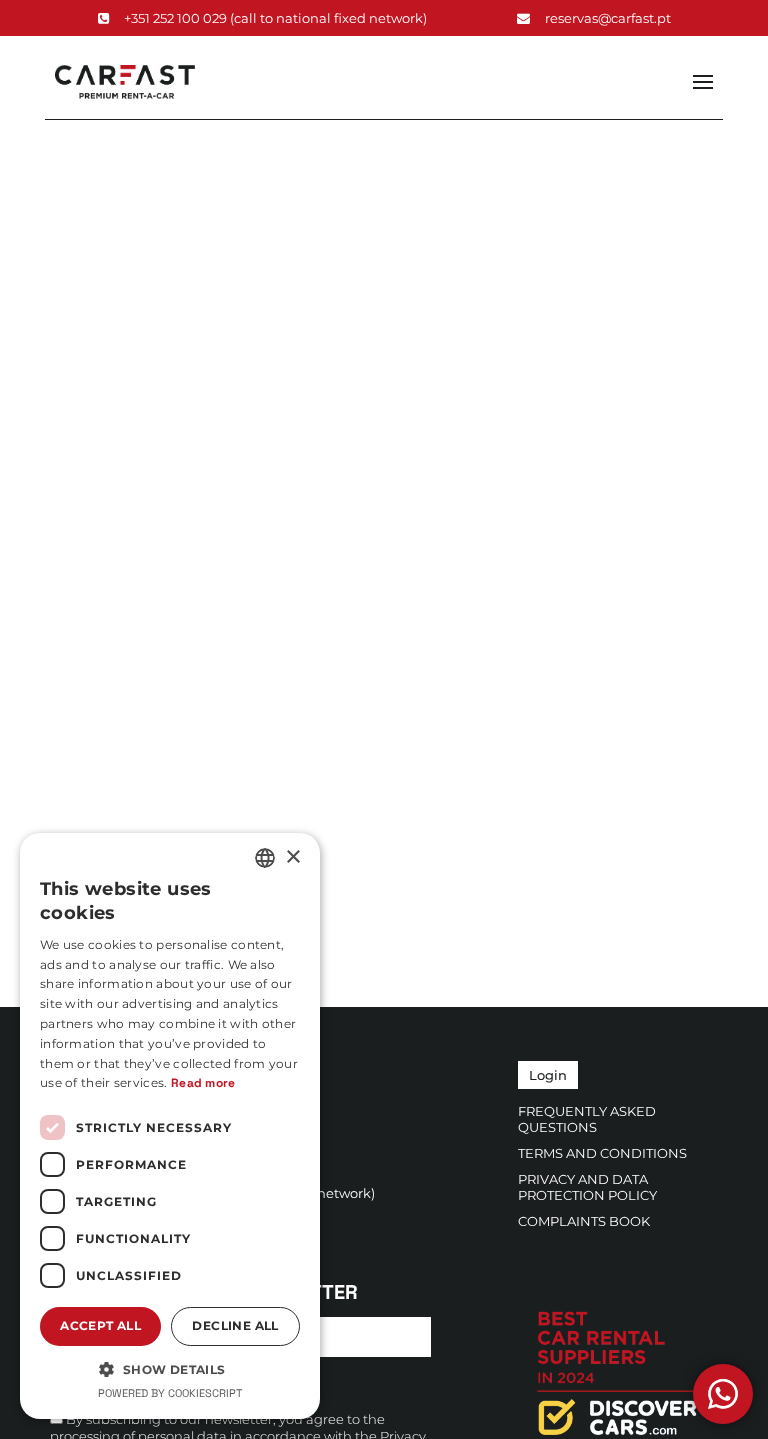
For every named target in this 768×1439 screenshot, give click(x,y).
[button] (170, 1368)
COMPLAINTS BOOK (584, 1221)
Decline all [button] (235, 1325)
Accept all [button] (100, 1325)
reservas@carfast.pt (608, 18)
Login (548, 1075)
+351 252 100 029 (275, 18)
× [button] (292, 857)
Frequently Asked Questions (587, 1119)
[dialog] (170, 1126)
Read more (203, 1083)
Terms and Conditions (602, 1153)
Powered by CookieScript (170, 1393)
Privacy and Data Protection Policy (587, 1187)
